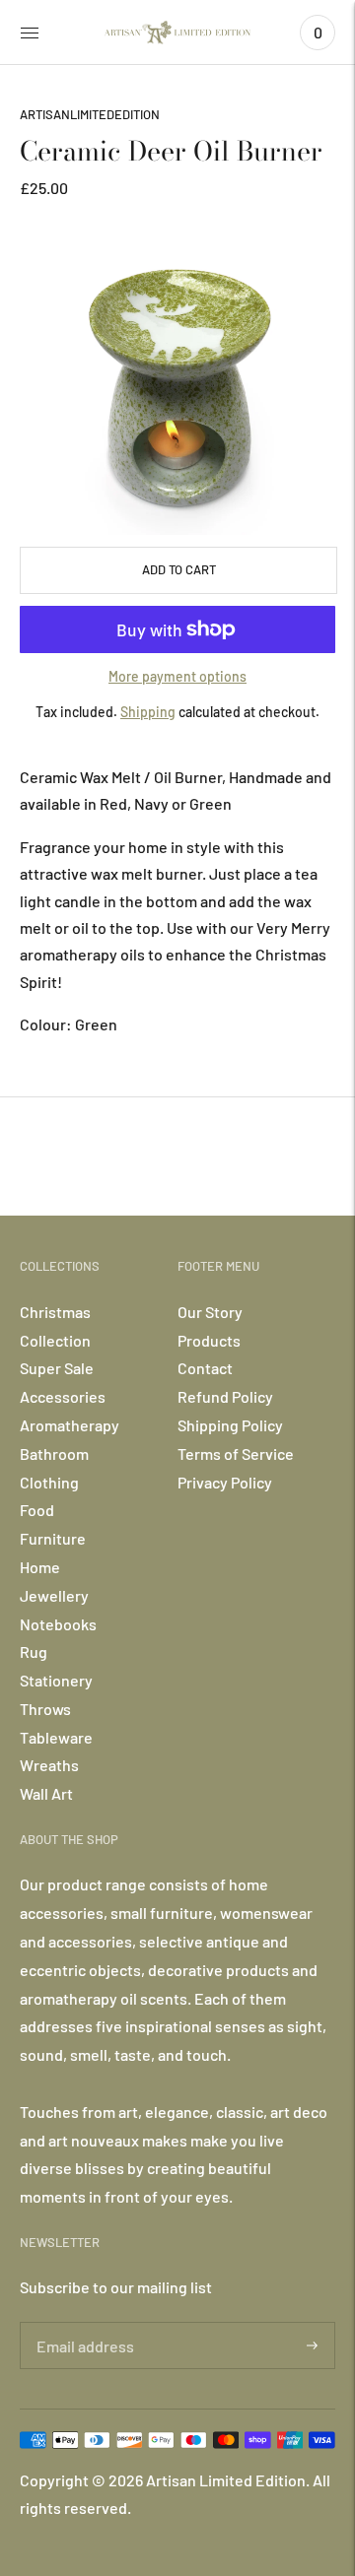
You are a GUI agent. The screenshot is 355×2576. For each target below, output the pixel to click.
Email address (82, 2323)
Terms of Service (236, 1453)
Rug (34, 1651)
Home (40, 1567)
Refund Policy (225, 1396)
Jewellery (54, 1595)
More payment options (177, 676)
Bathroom (54, 1453)
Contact (205, 1368)
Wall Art (46, 1793)
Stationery (56, 1680)
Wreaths (49, 1765)
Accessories (63, 1396)
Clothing (49, 1482)
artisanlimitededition (90, 114)
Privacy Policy (225, 1482)
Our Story (210, 1312)
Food (37, 1510)
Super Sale (57, 1368)
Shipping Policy (230, 1425)
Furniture (53, 1538)
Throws (45, 1709)
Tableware (56, 1737)
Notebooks (58, 1624)
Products (209, 1340)
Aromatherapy (70, 1425)
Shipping (148, 712)
